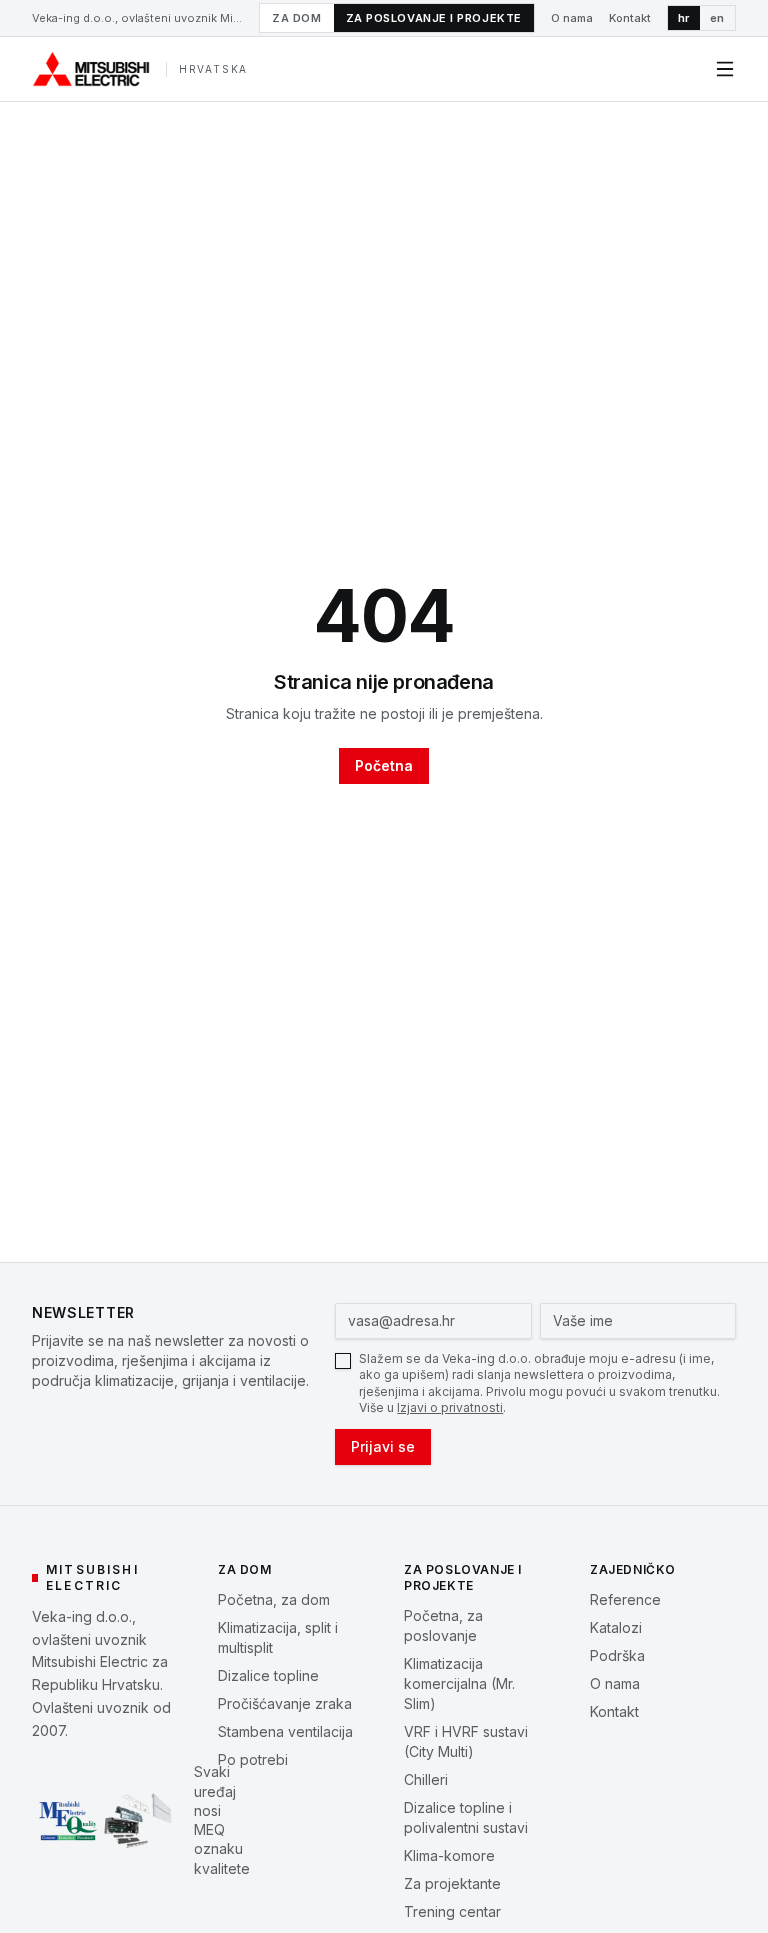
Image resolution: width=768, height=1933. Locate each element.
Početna (384, 765)
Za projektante (452, 1883)
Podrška (617, 1655)
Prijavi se (383, 1446)
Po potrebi (253, 1759)
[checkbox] (343, 1361)
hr (684, 18)
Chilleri (426, 1779)
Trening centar (452, 1911)
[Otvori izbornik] (725, 69)
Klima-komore (449, 1855)
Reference (625, 1599)
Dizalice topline (268, 1675)
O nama (572, 18)
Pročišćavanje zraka (285, 1703)
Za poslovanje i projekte (434, 18)
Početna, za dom (274, 1599)
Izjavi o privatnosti (450, 1407)
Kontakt (630, 18)
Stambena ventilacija (285, 1731)
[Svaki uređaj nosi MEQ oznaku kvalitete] (105, 1816)
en (717, 18)
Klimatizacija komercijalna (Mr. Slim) (459, 1683)
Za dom (296, 18)
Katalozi (616, 1627)
